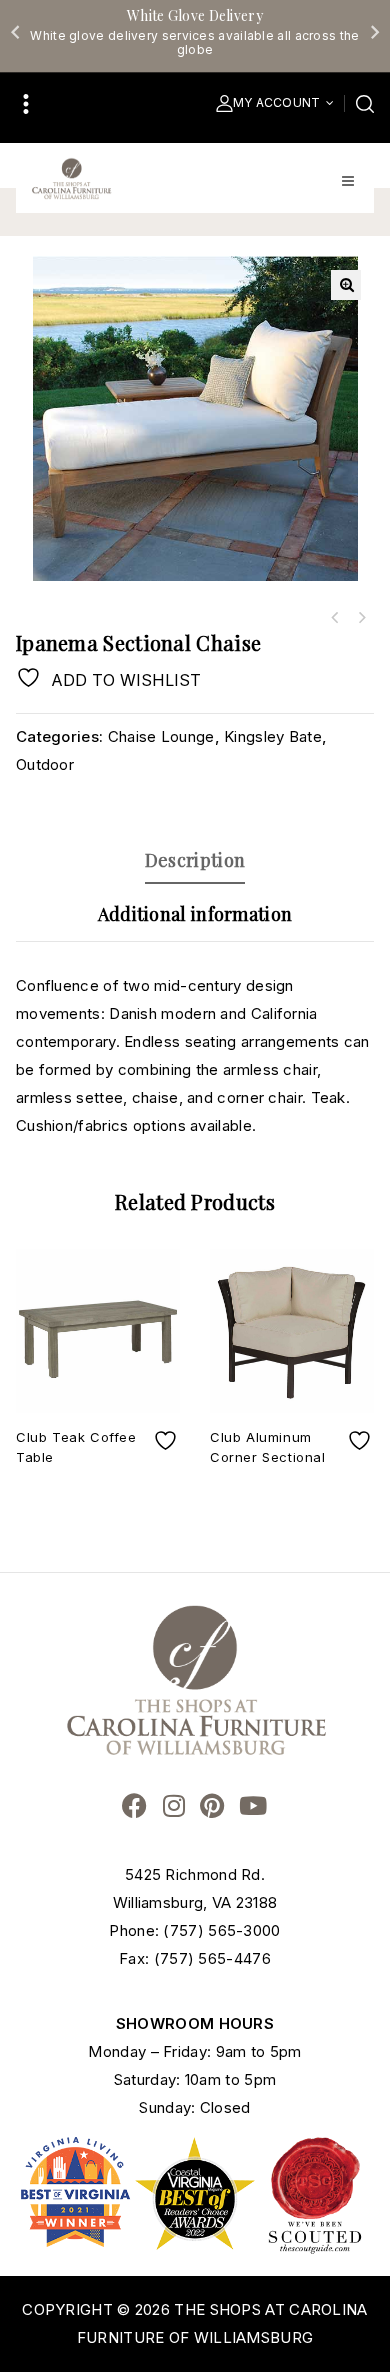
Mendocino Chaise (335, 618)
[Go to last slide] (16, 32)
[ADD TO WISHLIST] (168, 1440)
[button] (346, 285)
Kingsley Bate (273, 736)
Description (195, 860)
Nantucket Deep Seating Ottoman (361, 618)
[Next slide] (374, 32)
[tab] (195, 860)
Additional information (195, 914)
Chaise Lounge (161, 736)
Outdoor (45, 764)
